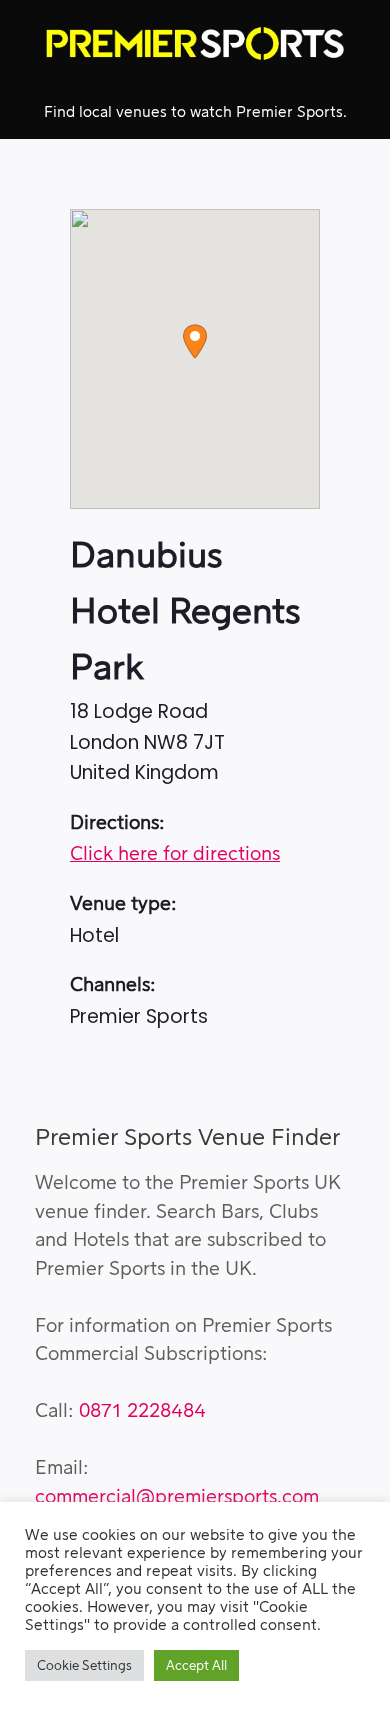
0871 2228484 (142, 1411)
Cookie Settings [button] (84, 1665)
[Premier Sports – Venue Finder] (195, 43)
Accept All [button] (196, 1665)
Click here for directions (175, 854)
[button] (195, 341)
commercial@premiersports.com (177, 1497)
